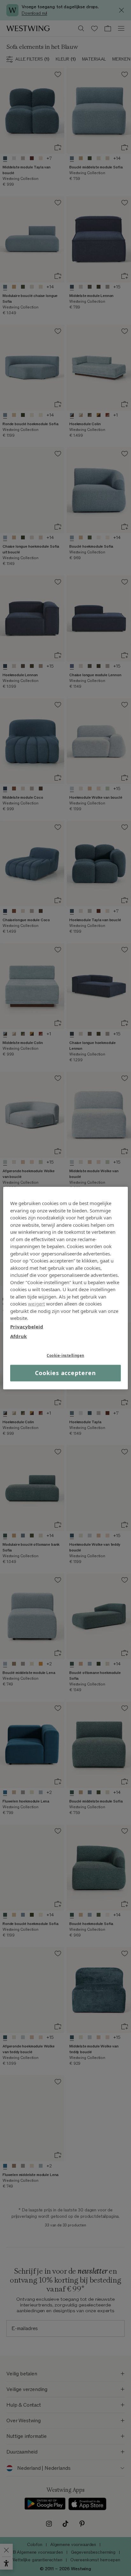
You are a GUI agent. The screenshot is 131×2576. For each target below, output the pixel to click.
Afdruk (18, 1336)
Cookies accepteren (65, 1373)
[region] (65, 1288)
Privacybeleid (27, 1326)
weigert (36, 1304)
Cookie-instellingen (65, 1355)
